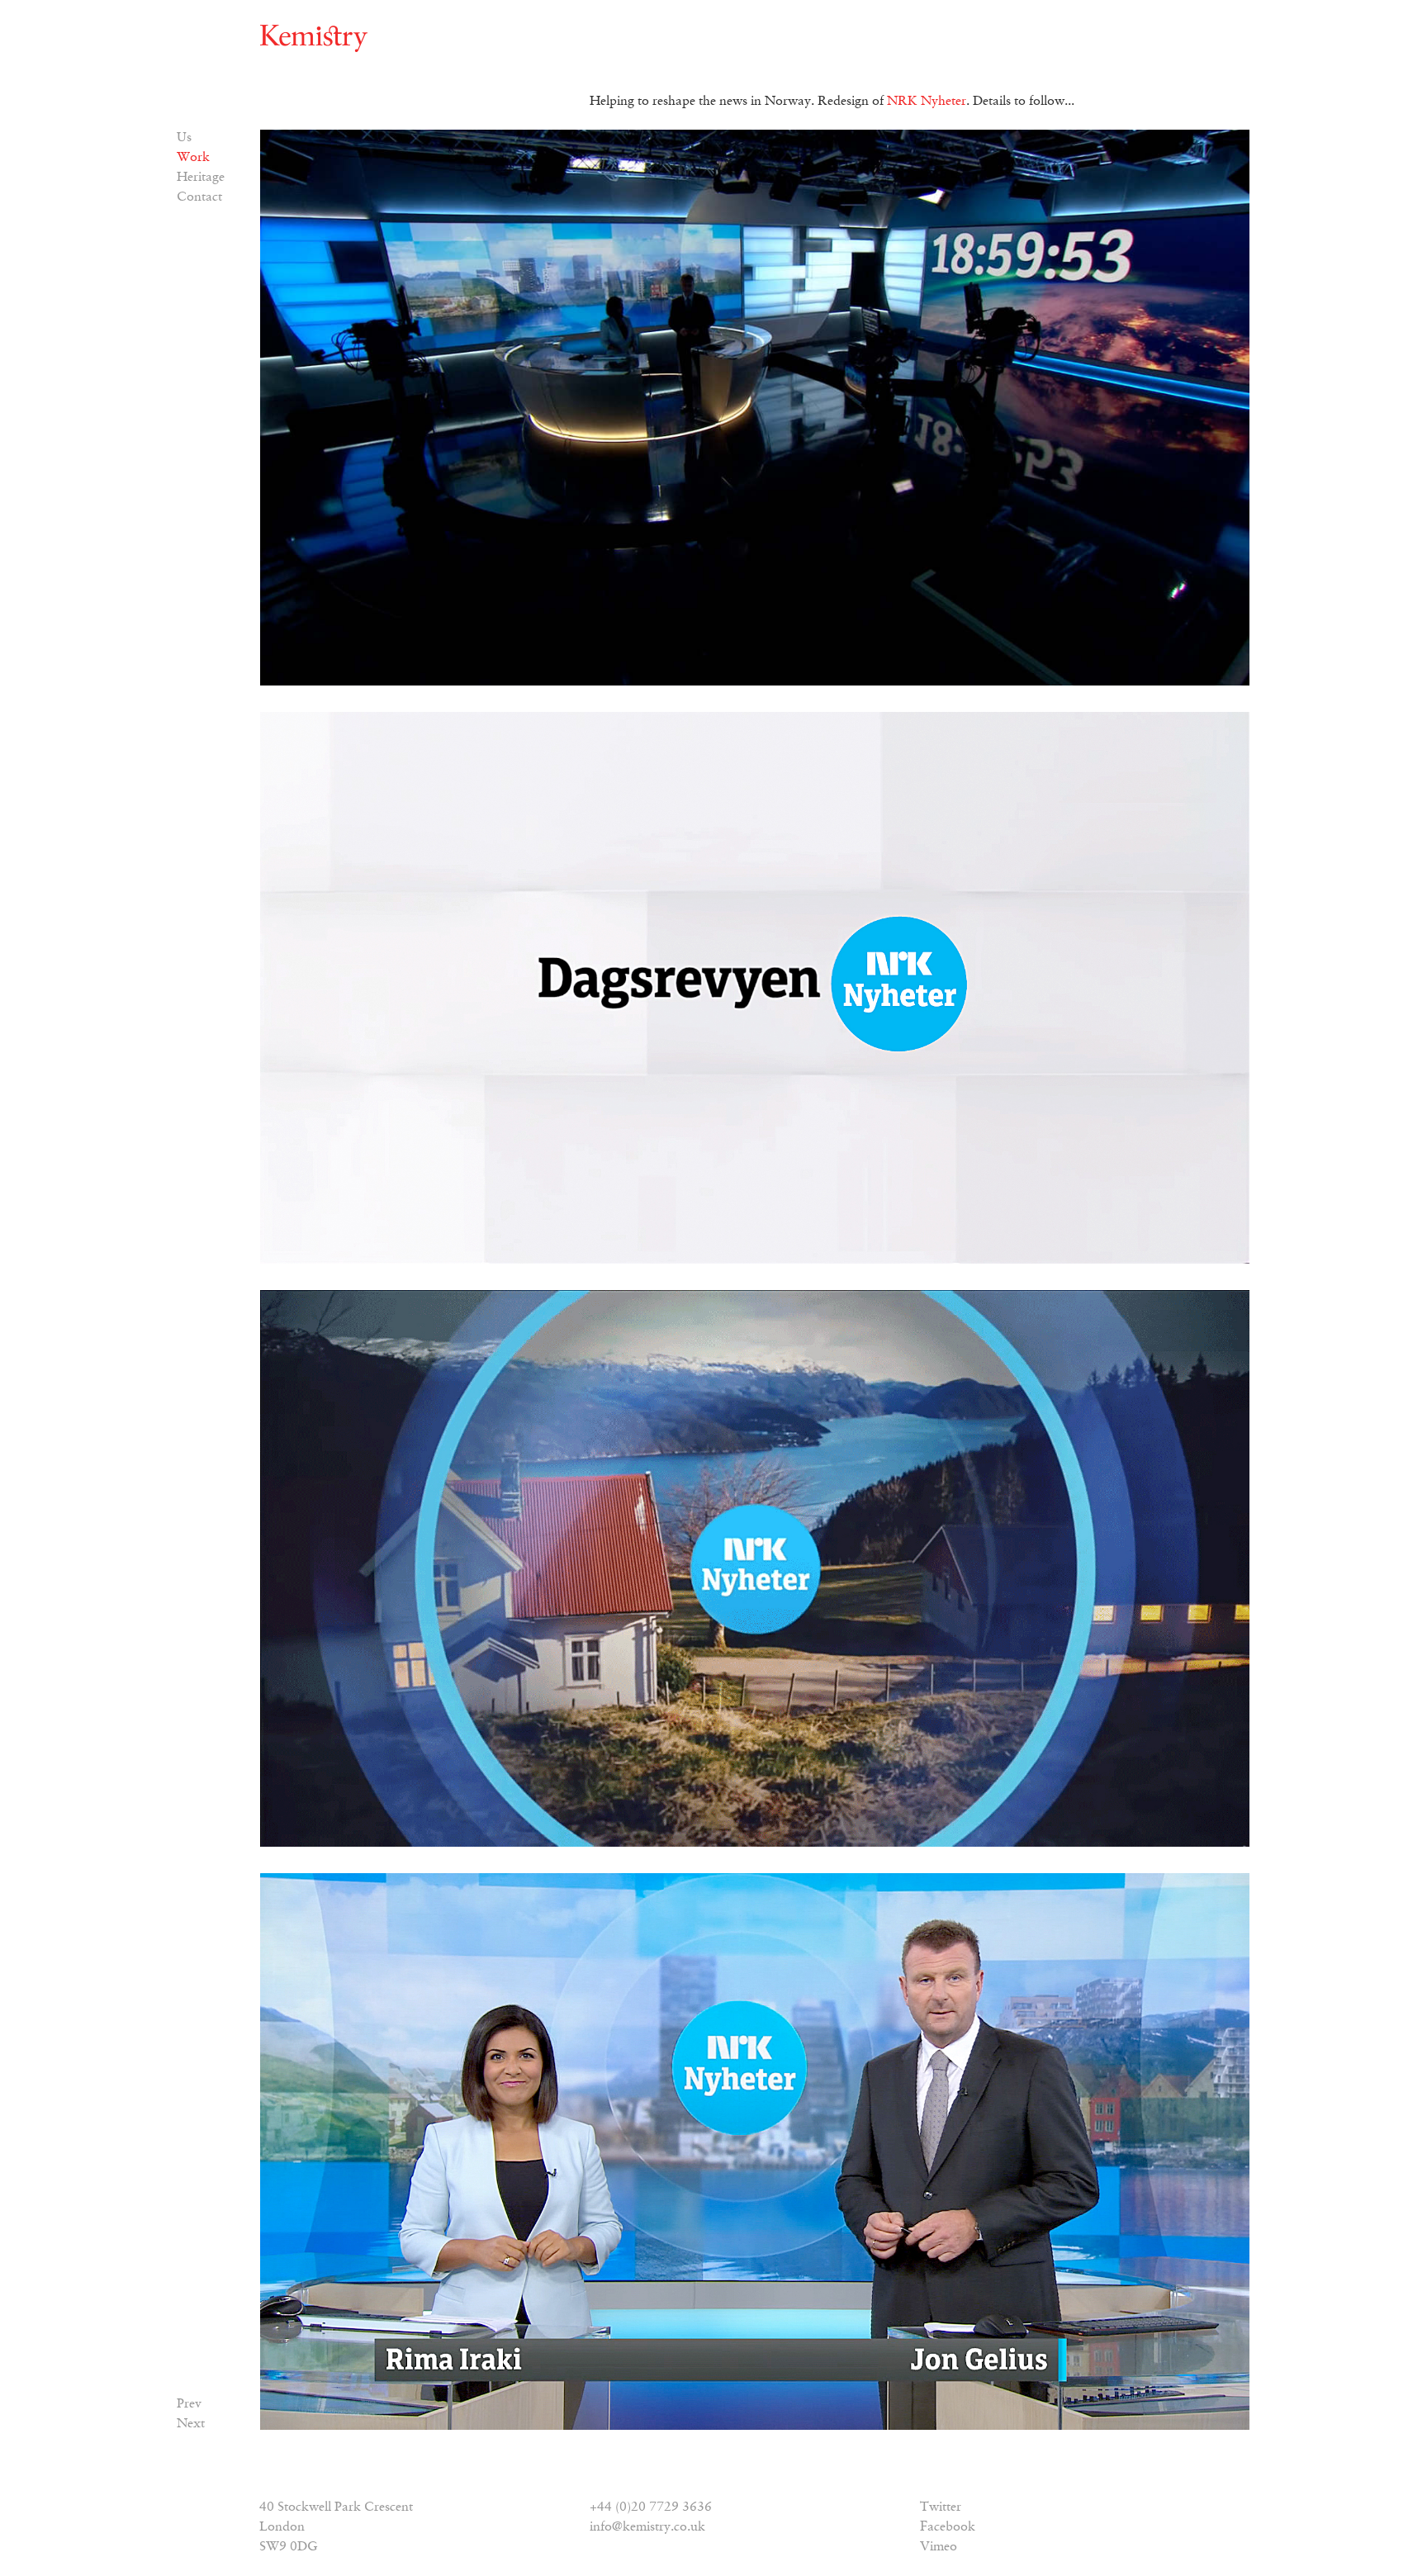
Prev (189, 2404)
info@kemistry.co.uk (647, 2527)
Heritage (201, 178)
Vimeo (939, 2547)
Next (191, 2424)
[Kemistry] (314, 38)
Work (193, 158)
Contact (199, 197)
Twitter (941, 2507)
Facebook (948, 2527)
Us (184, 138)
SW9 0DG (288, 2547)
